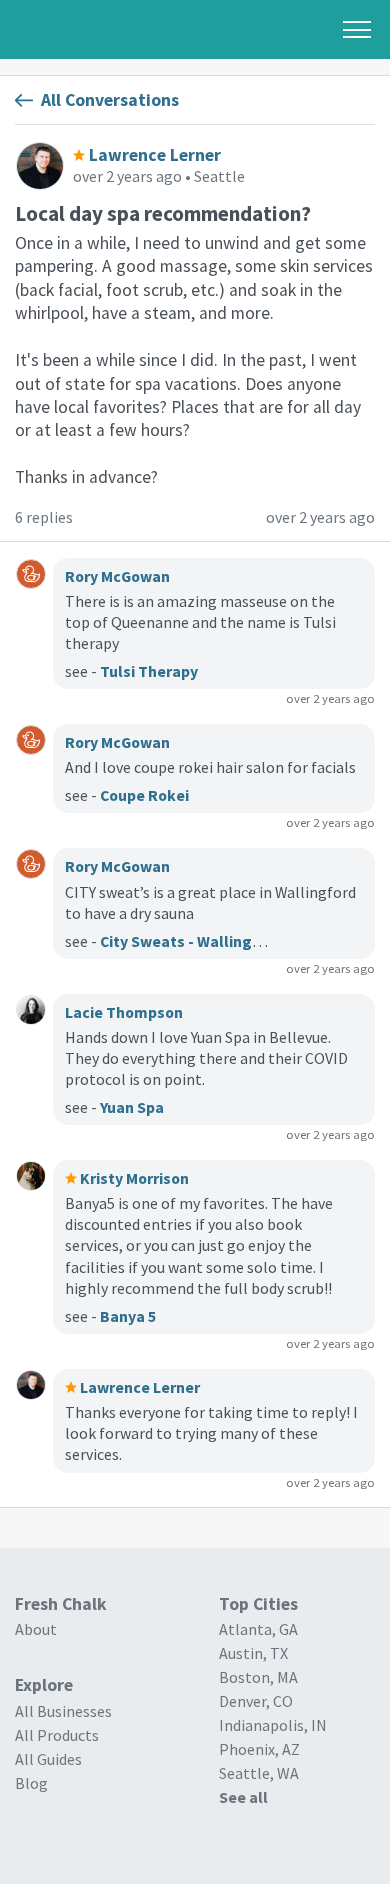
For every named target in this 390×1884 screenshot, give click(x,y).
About (36, 1629)
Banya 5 (128, 1316)
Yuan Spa (132, 1107)
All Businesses (63, 1711)
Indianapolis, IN (273, 1725)
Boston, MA (258, 1677)
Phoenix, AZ (259, 1749)
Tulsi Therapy (149, 671)
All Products (57, 1735)
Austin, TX (253, 1653)
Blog (31, 1783)
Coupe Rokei (144, 795)
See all (243, 1797)
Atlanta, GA (258, 1629)
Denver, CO (256, 1701)
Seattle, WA (259, 1773)
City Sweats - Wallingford (191, 941)
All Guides (48, 1759)
